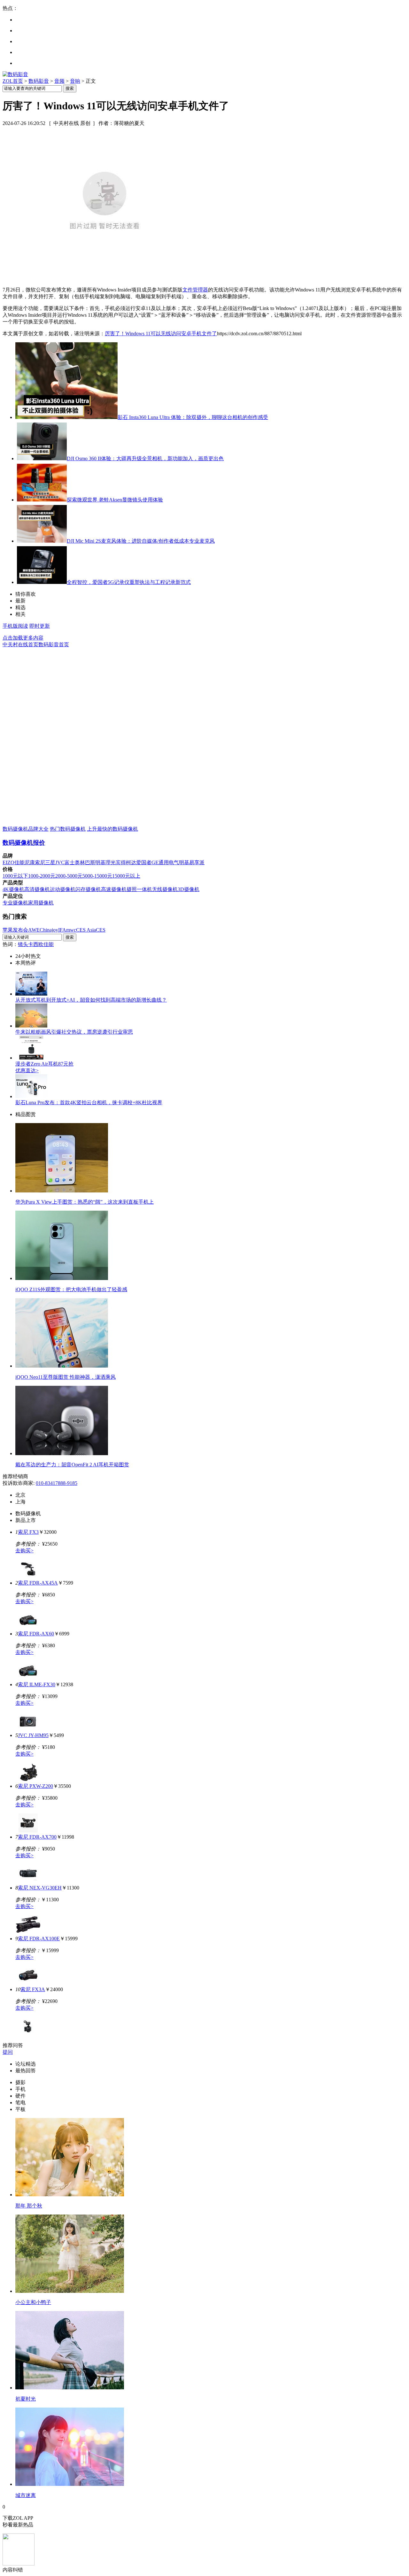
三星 (50, 862)
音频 (59, 81)
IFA (62, 930)
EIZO (8, 862)
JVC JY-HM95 (33, 1735)
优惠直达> (27, 1071)
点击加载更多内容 (23, 638)
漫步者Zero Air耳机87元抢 (44, 1064)
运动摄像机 (63, 889)
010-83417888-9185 (57, 1483)
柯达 (131, 862)
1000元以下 (15, 876)
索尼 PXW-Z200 (35, 1786)
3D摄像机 (189, 889)
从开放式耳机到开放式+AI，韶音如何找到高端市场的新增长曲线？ (91, 1000)
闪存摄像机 (88, 889)
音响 (75, 81)
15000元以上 (126, 876)
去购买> (24, 1551)
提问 (8, 2052)
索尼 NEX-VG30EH (40, 1888)
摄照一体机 (139, 889)
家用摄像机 (41, 903)
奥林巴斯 (85, 862)
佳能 (19, 862)
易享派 (197, 862)
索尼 (40, 862)
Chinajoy (49, 930)
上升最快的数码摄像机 (112, 829)
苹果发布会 (15, 930)
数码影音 (39, 81)
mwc (71, 930)
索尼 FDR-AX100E (39, 1939)
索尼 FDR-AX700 (37, 1837)
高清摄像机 (37, 889)
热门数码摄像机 (68, 829)
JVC (60, 862)
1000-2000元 (42, 876)
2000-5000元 (69, 876)
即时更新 (40, 626)
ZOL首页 (13, 81)
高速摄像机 (114, 889)
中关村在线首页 (20, 644)
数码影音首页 (54, 644)
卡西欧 (36, 944)
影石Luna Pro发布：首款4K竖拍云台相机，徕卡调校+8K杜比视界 (89, 1102)
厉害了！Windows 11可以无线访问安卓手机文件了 (161, 334)
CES (101, 930)
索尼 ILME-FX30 (37, 1684)
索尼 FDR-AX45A (38, 1583)
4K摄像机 (13, 889)
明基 (100, 862)
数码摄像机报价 (24, 843)
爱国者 (144, 862)
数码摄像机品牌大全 (26, 829)
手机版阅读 (15, 626)
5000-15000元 (97, 876)
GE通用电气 (165, 862)
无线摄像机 (165, 889)
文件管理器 (195, 290)
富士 (70, 862)
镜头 (23, 944)
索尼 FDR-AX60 (36, 1634)
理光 (111, 862)
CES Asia (86, 930)
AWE (34, 930)
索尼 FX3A (33, 1989)
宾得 (121, 862)
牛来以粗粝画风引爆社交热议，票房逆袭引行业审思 (74, 1032)
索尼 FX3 (28, 1532)
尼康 (30, 862)
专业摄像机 (15, 903)
